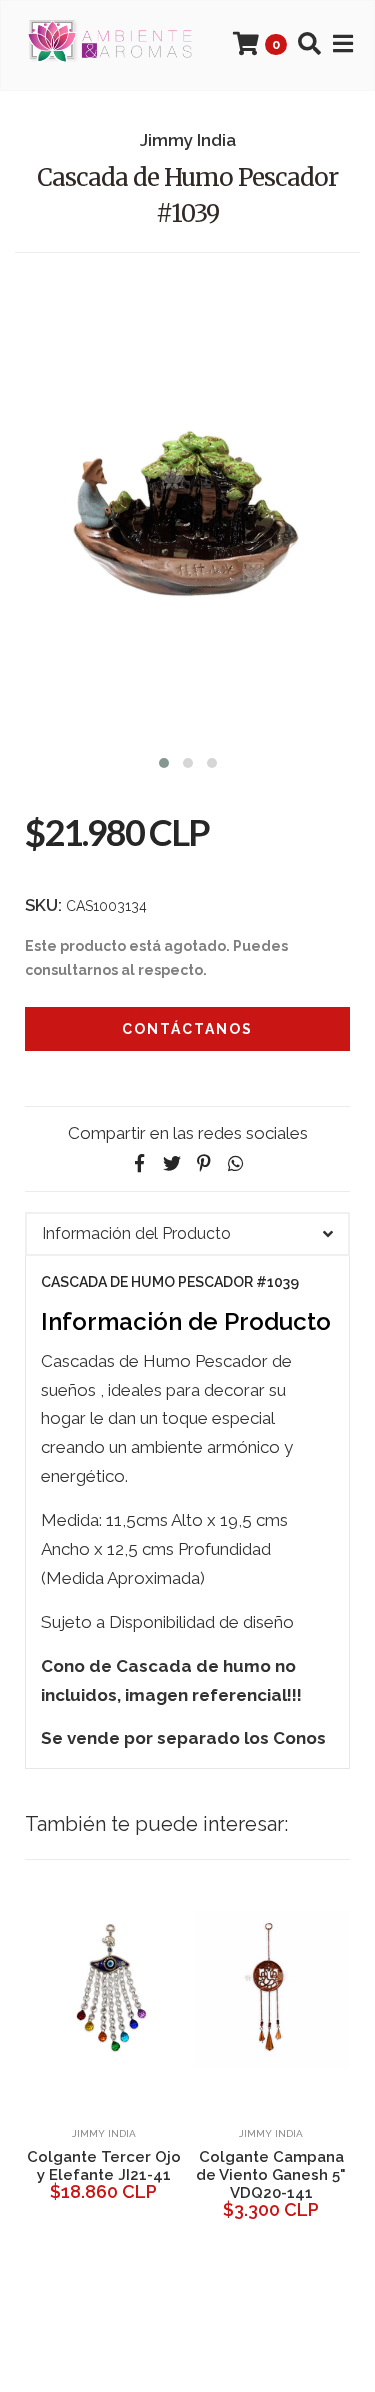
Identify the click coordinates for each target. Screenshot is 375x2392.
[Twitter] (172, 1163)
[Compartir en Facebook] (140, 1163)
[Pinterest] (204, 1163)
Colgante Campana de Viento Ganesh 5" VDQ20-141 (271, 2175)
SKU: (43, 905)
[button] (164, 760)
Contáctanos (187, 1029)
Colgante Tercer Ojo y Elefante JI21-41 (104, 2166)
